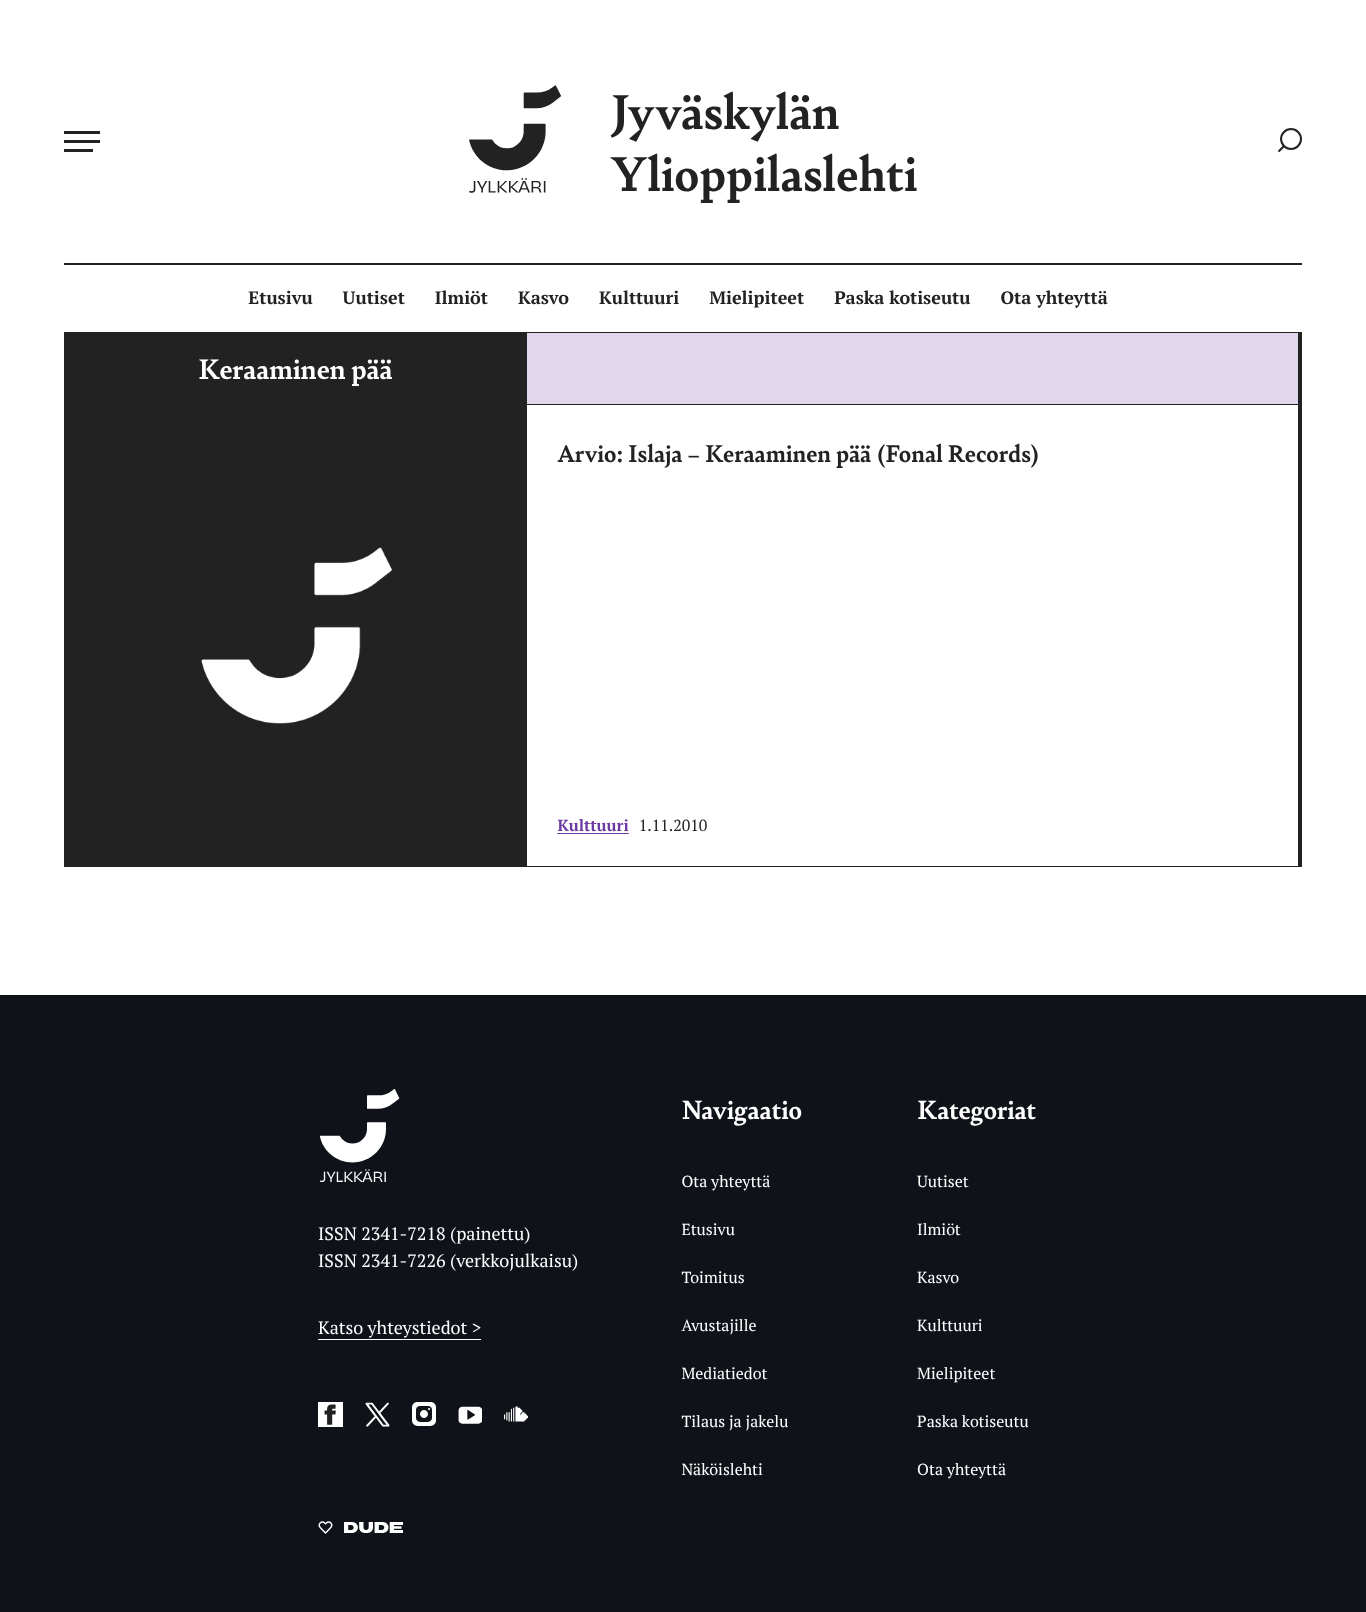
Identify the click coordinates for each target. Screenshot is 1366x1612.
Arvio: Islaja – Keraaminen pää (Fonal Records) (798, 453)
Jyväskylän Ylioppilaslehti (764, 141)
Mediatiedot (724, 1373)
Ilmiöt (461, 298)
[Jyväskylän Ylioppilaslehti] (359, 1174)
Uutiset (374, 298)
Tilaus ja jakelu (734, 1421)
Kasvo (543, 298)
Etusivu (280, 298)
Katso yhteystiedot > (399, 1328)
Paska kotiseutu (902, 298)
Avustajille (718, 1325)
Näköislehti (721, 1469)
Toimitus (712, 1277)
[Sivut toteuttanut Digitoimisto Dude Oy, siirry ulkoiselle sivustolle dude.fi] (360, 1531)
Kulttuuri (639, 298)
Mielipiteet (756, 298)
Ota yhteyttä (1054, 298)
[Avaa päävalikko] (82, 141)
